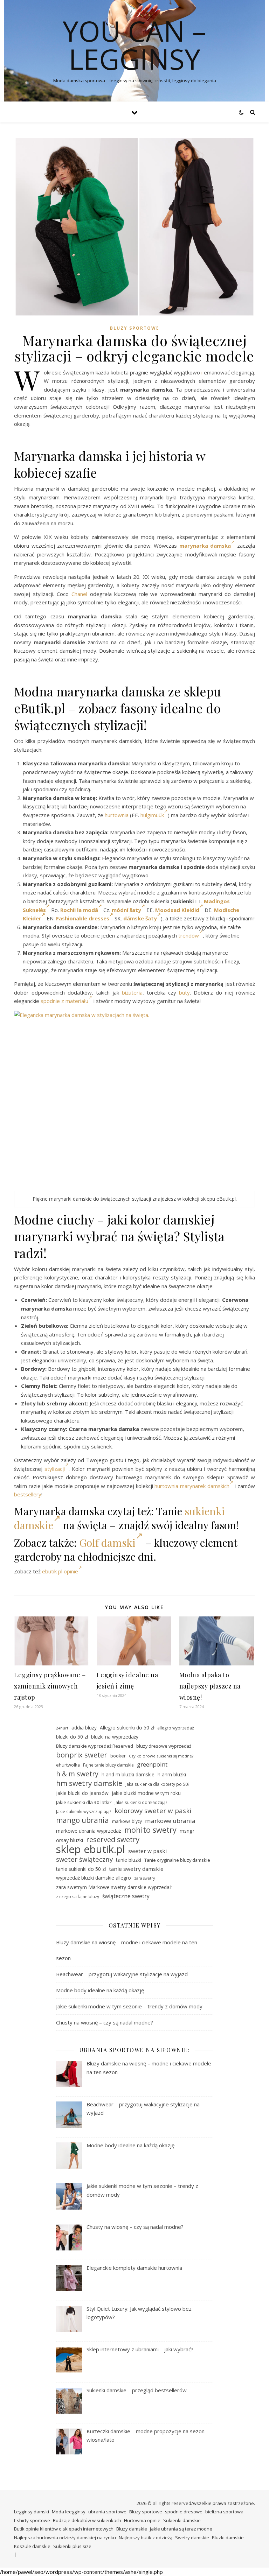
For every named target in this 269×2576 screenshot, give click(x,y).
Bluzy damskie (132, 2529)
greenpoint (152, 1764)
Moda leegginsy (69, 2512)
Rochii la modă (79, 910)
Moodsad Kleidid (177, 910)
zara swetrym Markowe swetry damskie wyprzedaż (114, 1887)
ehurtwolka (68, 1765)
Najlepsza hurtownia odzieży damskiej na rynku (65, 2538)
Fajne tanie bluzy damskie (108, 1765)
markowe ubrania (170, 1821)
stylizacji (55, 1469)
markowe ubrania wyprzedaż (89, 1831)
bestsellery (28, 1494)
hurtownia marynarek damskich (192, 1486)
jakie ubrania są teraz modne (181, 2529)
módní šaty (126, 910)
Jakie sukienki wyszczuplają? (84, 1811)
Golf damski (107, 1543)
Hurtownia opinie (142, 2520)
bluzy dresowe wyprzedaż (164, 1746)
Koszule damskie (32, 2546)
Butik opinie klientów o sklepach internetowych (64, 2529)
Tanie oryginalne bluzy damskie (177, 1860)
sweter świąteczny (84, 1859)
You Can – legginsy (134, 45)
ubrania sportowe (107, 2512)
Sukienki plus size (72, 2546)
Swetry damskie (192, 2538)
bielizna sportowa (224, 2512)
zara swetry (144, 1878)
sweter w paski (147, 1851)
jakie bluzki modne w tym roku (146, 1793)
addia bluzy (84, 1728)
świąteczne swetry (126, 1896)
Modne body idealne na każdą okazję (100, 1990)
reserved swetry (113, 1840)
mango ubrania (82, 1820)
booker (118, 1756)
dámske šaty (140, 918)
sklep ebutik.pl (91, 1849)
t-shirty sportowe (32, 2520)
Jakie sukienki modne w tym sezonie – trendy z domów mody (129, 2006)
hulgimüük (152, 815)
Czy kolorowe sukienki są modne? (161, 1756)
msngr (187, 1831)
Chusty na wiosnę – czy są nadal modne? (105, 2022)
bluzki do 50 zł (72, 1737)
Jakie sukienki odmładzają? (141, 1802)
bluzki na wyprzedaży (115, 1737)
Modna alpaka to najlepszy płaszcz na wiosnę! (210, 1686)
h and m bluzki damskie (128, 1774)
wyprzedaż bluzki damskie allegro (94, 1878)
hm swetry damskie (89, 1783)
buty (184, 992)
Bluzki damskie (228, 2538)
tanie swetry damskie (136, 1869)
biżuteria (132, 992)
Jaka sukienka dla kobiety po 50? (157, 1784)
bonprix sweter (82, 1755)
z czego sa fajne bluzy (78, 1897)
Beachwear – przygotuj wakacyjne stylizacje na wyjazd (122, 1974)
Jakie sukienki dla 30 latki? (84, 1802)
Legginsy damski (32, 2512)
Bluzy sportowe (135, 328)
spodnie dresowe (184, 2512)
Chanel (79, 594)
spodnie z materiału (64, 1001)
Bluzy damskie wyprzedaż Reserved (95, 1746)
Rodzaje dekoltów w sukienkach (87, 2520)
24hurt (62, 1728)
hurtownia (117, 815)
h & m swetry (77, 1774)
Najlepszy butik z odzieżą (146, 2538)
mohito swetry (150, 1830)
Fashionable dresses (83, 918)
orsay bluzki (70, 1840)
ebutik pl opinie (60, 1571)
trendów (189, 935)
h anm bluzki (172, 1774)
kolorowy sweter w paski (153, 1811)
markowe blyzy (127, 1821)
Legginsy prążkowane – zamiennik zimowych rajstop (50, 1686)
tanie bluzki (129, 1860)
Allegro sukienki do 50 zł (127, 1728)
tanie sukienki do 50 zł (81, 1869)
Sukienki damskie (182, 2520)
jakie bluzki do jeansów (82, 1793)
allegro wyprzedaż (176, 1728)
